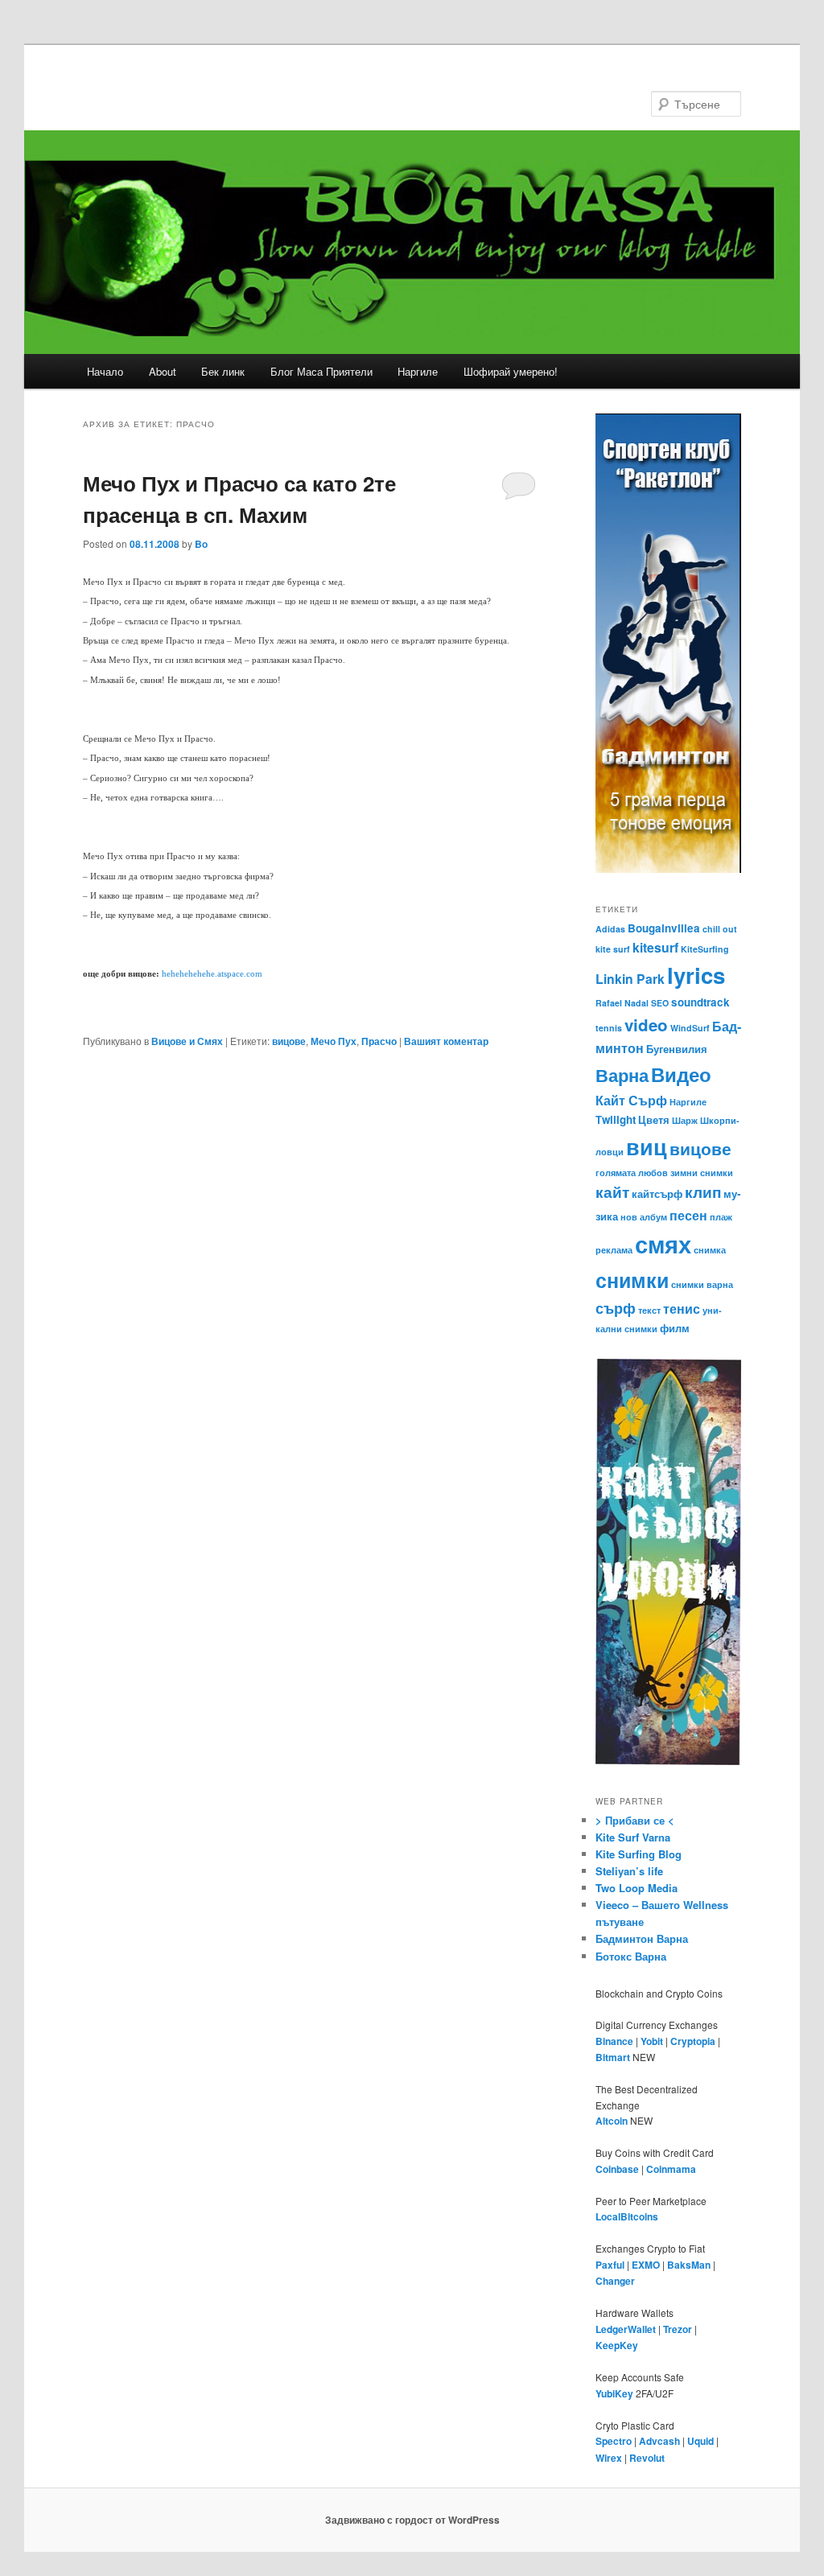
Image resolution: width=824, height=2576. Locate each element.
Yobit (652, 2041)
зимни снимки (702, 1173)
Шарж (685, 1120)
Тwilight (616, 1119)
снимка (710, 1250)
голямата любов (632, 1173)
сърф (616, 1308)
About (163, 371)
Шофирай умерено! (511, 371)
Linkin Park (630, 979)
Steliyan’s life (629, 1871)
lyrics (696, 975)
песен (688, 1215)
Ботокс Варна (631, 1956)
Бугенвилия (677, 1049)
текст (649, 1310)
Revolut (647, 2458)
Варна (622, 1075)
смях (663, 1244)
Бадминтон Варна (642, 1938)
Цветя (654, 1119)
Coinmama (671, 2169)
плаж (721, 1217)
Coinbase (617, 2169)
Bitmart (613, 2057)
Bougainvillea (664, 928)
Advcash (659, 2441)
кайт (612, 1191)
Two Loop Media (637, 1888)
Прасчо (379, 1041)
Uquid (700, 2441)
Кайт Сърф (631, 1100)
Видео (681, 1074)
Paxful (610, 2265)
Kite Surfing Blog (639, 1854)
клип (703, 1191)
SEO (660, 1003)
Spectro (614, 2441)
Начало (105, 371)
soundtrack (700, 1002)
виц (647, 1146)
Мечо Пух (334, 1041)
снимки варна (702, 1284)
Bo (201, 544)
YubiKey (614, 2393)
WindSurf (690, 1028)
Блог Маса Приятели (321, 371)
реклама (614, 1250)
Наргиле (418, 371)
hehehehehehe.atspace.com (212, 974)
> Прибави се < (635, 1820)
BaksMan (689, 2265)
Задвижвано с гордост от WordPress (412, 2520)
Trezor (678, 2329)
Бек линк (223, 371)
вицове (289, 1041)
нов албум (644, 1217)
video (646, 1025)
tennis (609, 1028)
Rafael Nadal (622, 1003)
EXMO (646, 2265)
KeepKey (617, 2345)
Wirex (609, 2458)
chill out (720, 929)
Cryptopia (693, 2041)
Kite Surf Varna (633, 1837)
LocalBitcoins (627, 2216)
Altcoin (612, 2121)
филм (675, 1328)
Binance (614, 2041)
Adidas (610, 929)
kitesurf (655, 947)
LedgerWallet (626, 2329)
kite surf (613, 949)
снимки (632, 1280)
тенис (682, 1309)
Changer (615, 2281)
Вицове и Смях (187, 1041)
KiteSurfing (705, 949)
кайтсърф (657, 1193)
